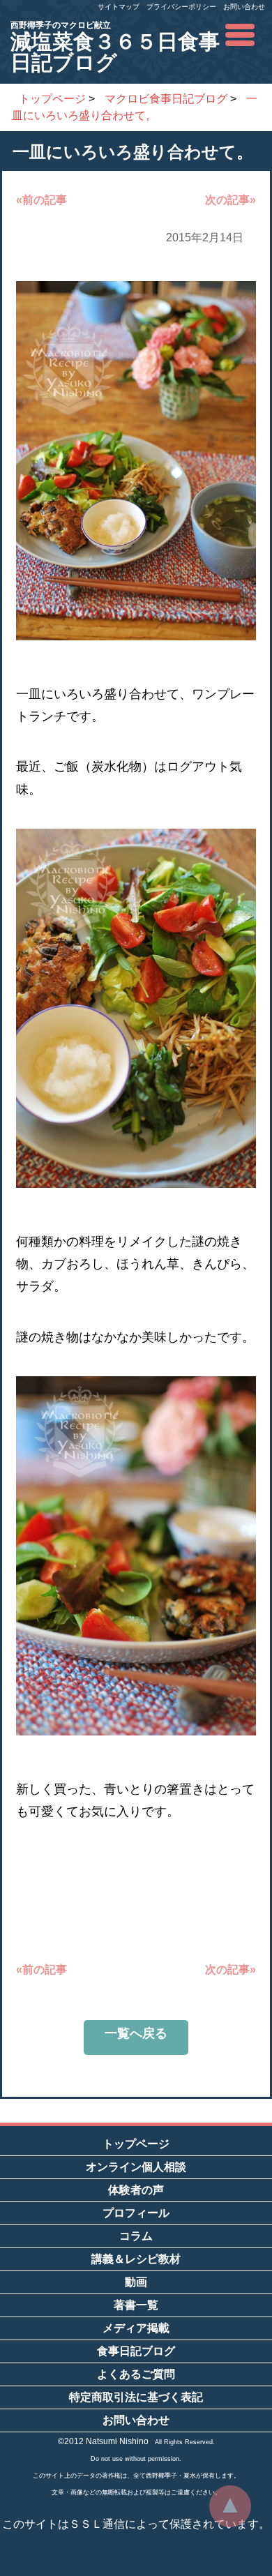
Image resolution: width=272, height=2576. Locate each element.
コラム (136, 2236)
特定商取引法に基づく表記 (136, 2397)
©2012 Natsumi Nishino (103, 2441)
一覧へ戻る (136, 2033)
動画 (136, 2282)
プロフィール (136, 2213)
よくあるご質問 (136, 2374)
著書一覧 (136, 2305)
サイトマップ (119, 7)
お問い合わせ (244, 7)
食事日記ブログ (136, 2351)
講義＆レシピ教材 (136, 2259)
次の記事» (231, 200)
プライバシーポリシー (181, 7)
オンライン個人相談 (136, 2167)
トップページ (136, 2144)
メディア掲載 (136, 2328)
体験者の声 (136, 2190)
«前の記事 (41, 200)
